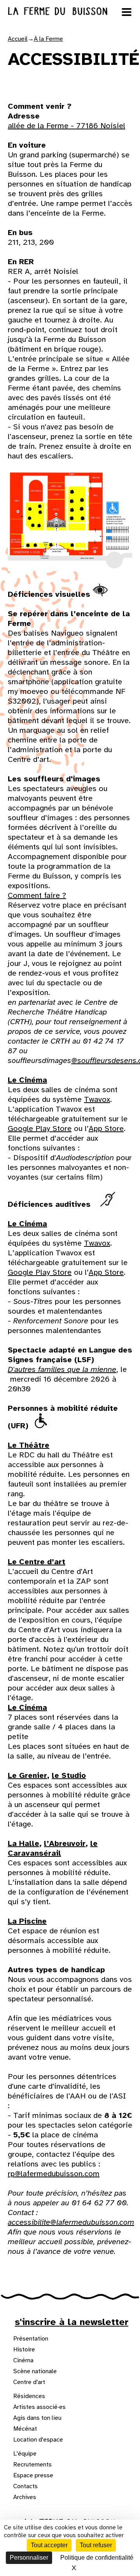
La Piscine (27, 1921)
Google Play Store (40, 1129)
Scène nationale (35, 2371)
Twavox (97, 1099)
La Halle (24, 1843)
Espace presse (33, 2475)
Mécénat (25, 2429)
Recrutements (32, 2464)
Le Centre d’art (37, 1562)
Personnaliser (29, 2558)
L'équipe (25, 2454)
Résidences (29, 2396)
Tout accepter (49, 2545)
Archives (25, 2497)
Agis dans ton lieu (37, 2418)
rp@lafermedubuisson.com (54, 2174)
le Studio (69, 1775)
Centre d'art (29, 2382)
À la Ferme (48, 39)
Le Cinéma (27, 1080)
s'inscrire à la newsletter (72, 2322)
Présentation (31, 2339)
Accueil (18, 39)
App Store (106, 1129)
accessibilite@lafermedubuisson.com (71, 2222)
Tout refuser (96, 2545)
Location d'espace (38, 2440)
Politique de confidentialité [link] (97, 2558)
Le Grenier (27, 1775)
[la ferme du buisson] (70, 11)
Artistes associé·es (39, 2407)
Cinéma (23, 2360)
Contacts (25, 2486)
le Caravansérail (53, 1848)
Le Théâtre (29, 1445)
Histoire (24, 2349)
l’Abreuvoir (65, 1843)
